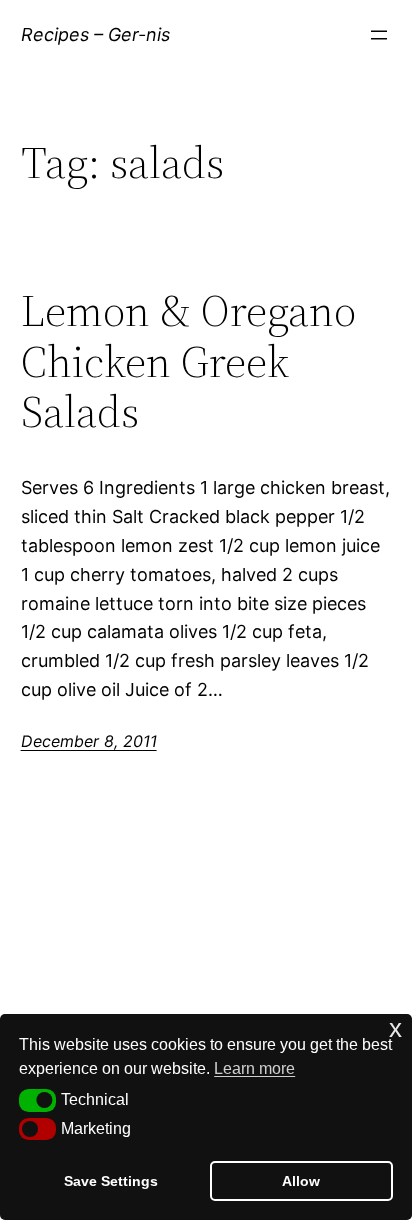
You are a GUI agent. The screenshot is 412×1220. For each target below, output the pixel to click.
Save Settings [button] (111, 1181)
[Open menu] (379, 35)
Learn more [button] (254, 1068)
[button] (37, 1100)
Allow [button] (301, 1181)
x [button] (395, 1028)
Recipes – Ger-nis (95, 34)
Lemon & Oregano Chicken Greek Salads (188, 362)
